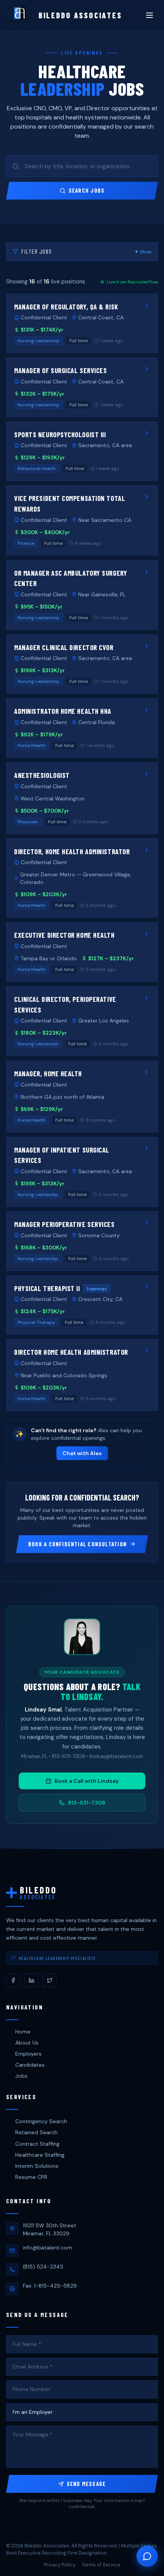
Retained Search (36, 2132)
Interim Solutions (37, 2166)
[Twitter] (50, 1980)
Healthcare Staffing (40, 2155)
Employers (28, 2054)
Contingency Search (41, 2121)
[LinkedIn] (31, 1980)
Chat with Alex (82, 1453)
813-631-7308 (87, 1803)
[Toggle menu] (150, 15)
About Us (27, 2043)
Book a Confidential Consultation (77, 1544)
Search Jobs (87, 190)
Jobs (21, 2076)
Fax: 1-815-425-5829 (50, 2286)
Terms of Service (101, 2565)
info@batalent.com (47, 2248)
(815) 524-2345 (43, 2267)
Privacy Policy (60, 2565)
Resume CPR (31, 2177)
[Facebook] (13, 1980)
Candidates (30, 2065)
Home (23, 2032)
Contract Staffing (37, 2144)
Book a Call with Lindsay (87, 1781)
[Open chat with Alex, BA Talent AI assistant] (147, 2556)
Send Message (86, 2484)
